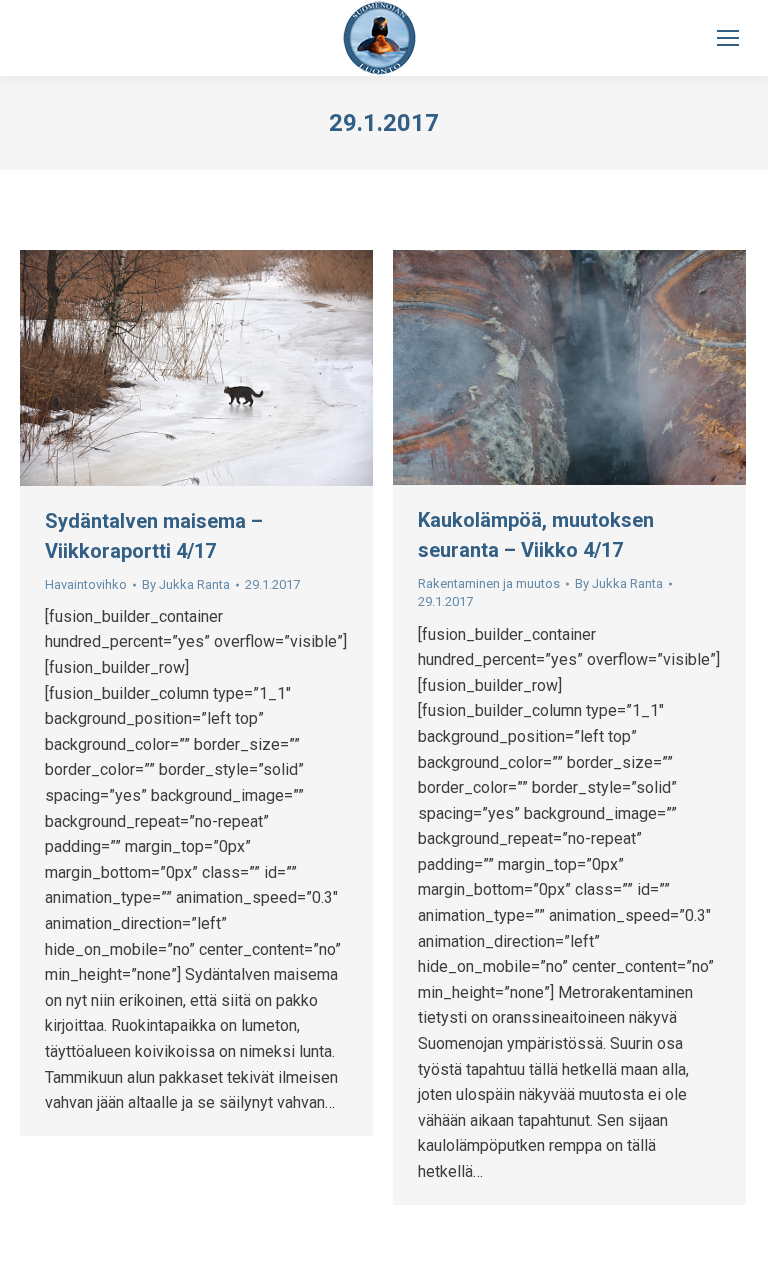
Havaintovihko (86, 584)
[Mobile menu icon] (728, 38)
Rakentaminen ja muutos (489, 583)
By (186, 584)
